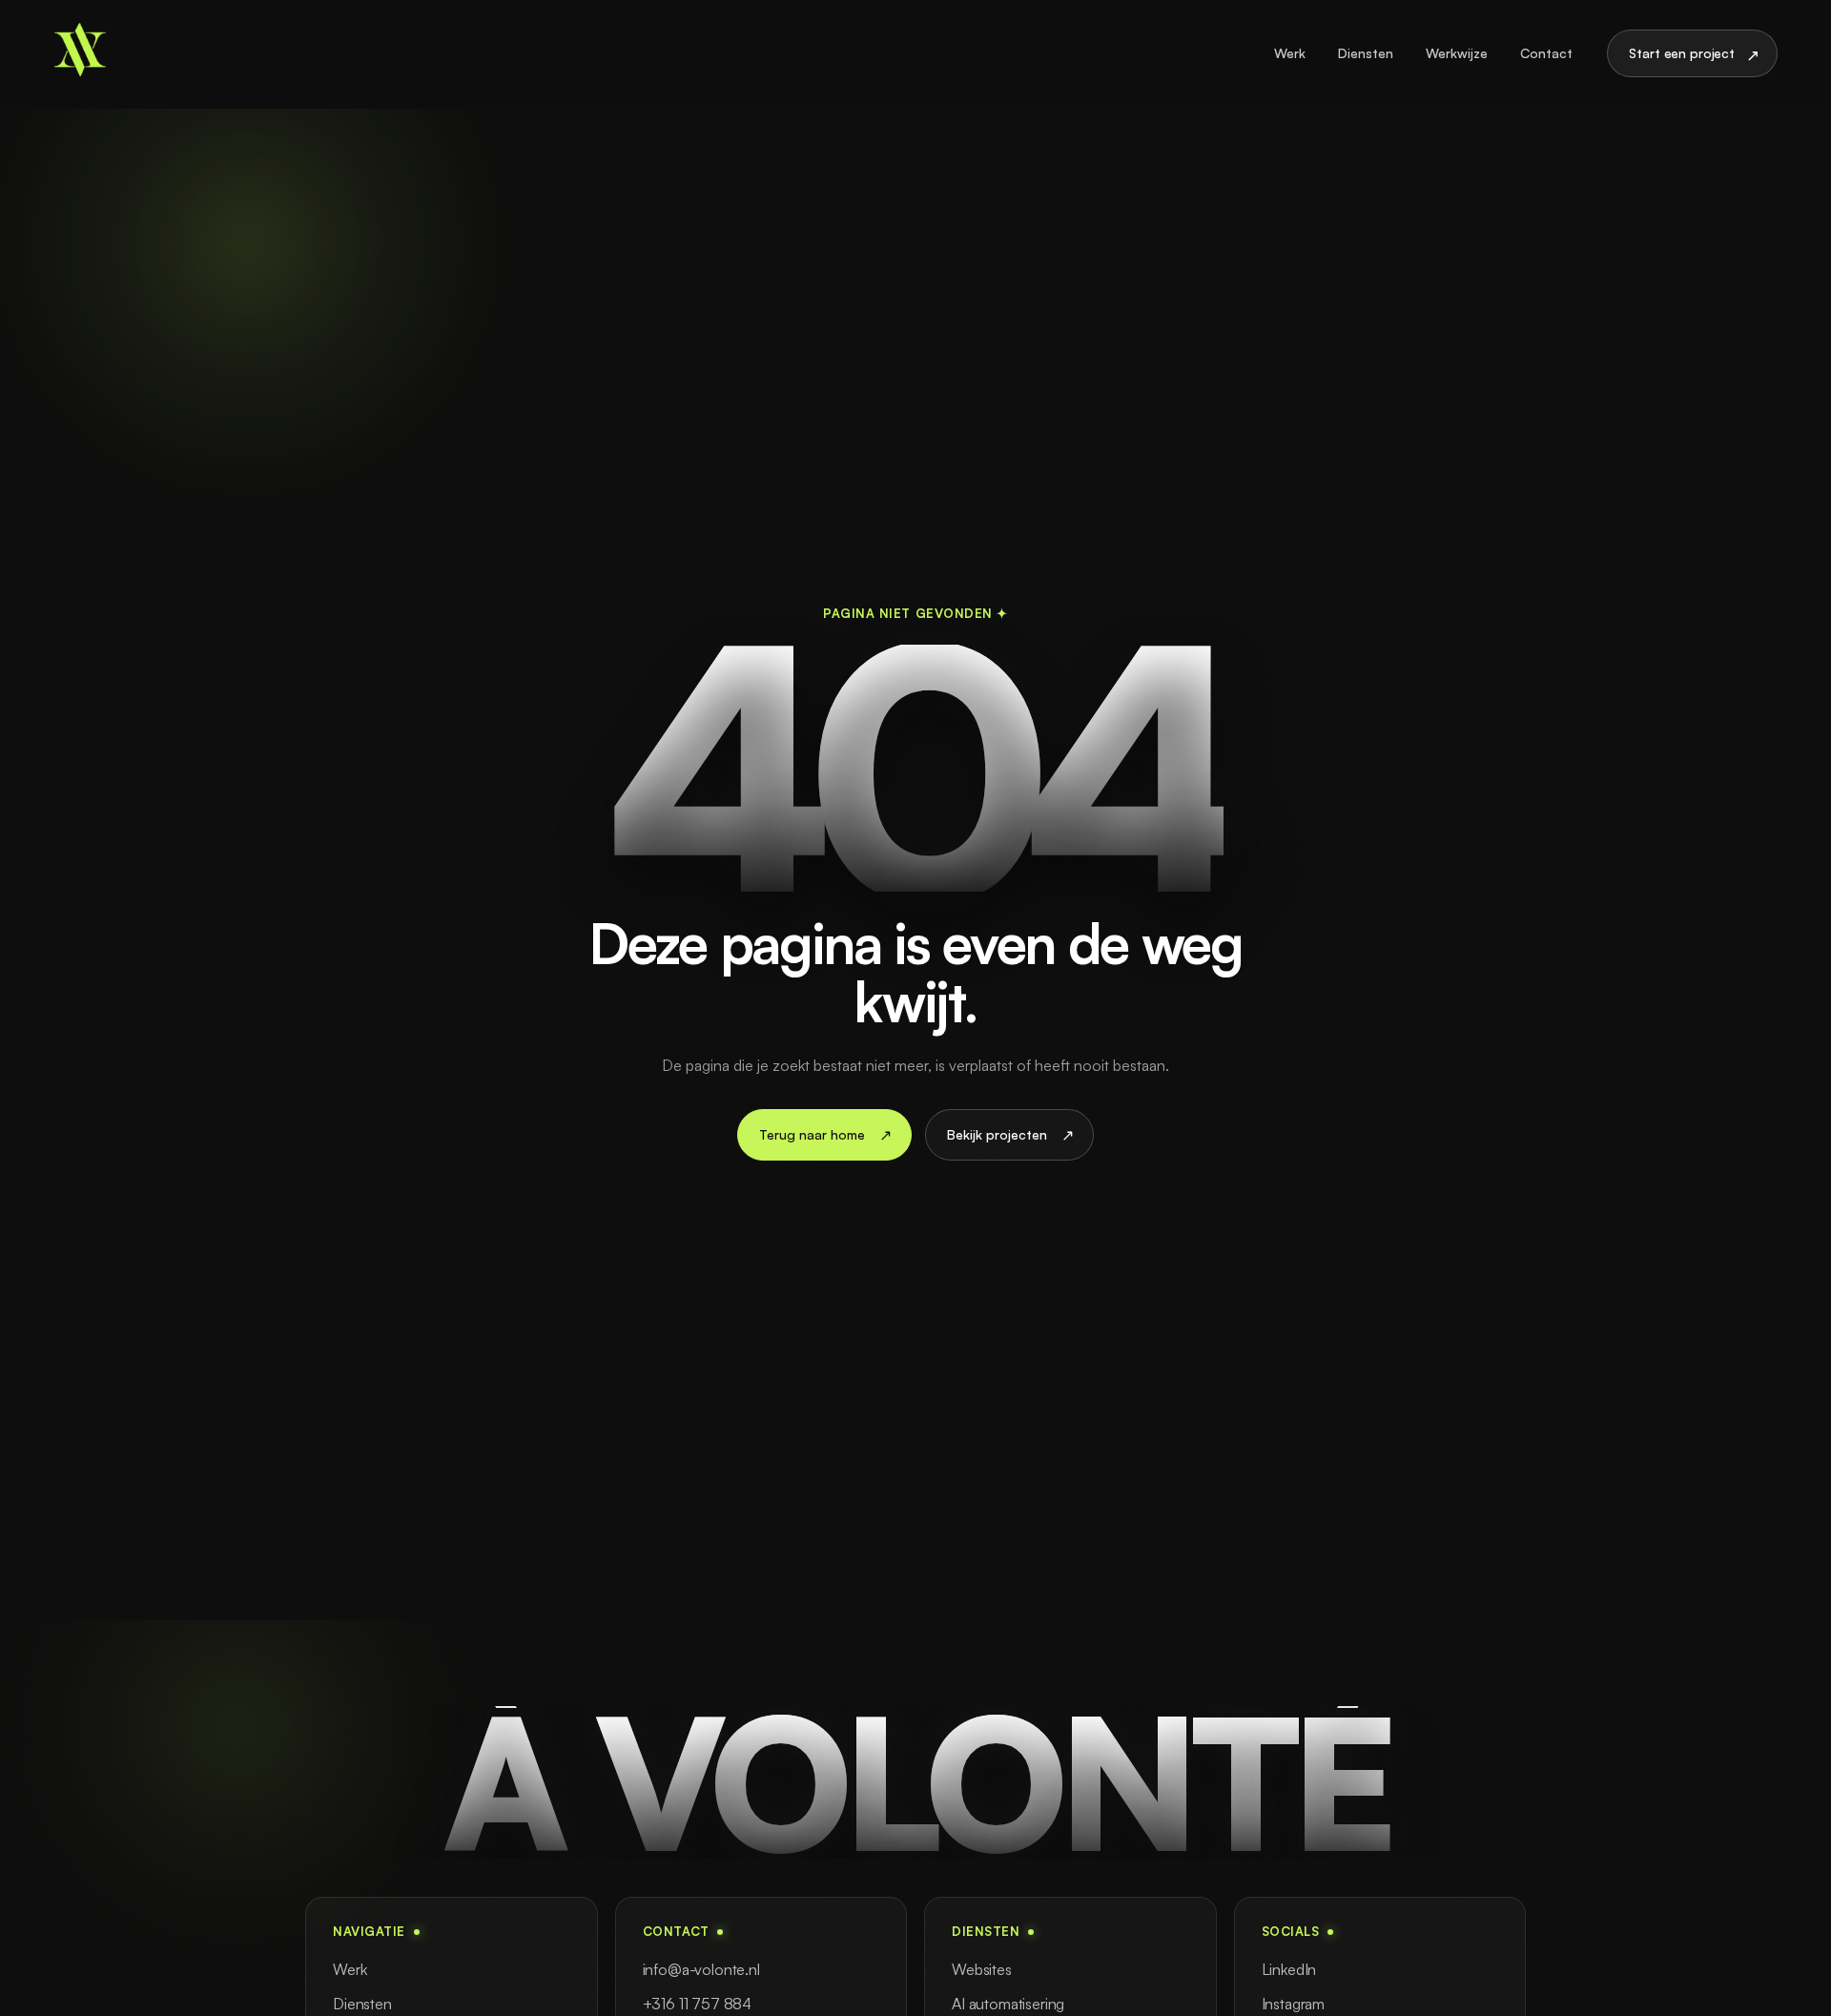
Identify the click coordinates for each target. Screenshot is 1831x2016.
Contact (1546, 53)
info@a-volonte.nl (701, 1969)
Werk (1290, 53)
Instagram (1294, 2004)
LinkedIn (1289, 1969)
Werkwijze (1457, 53)
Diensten (1366, 53)
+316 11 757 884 (698, 2004)
